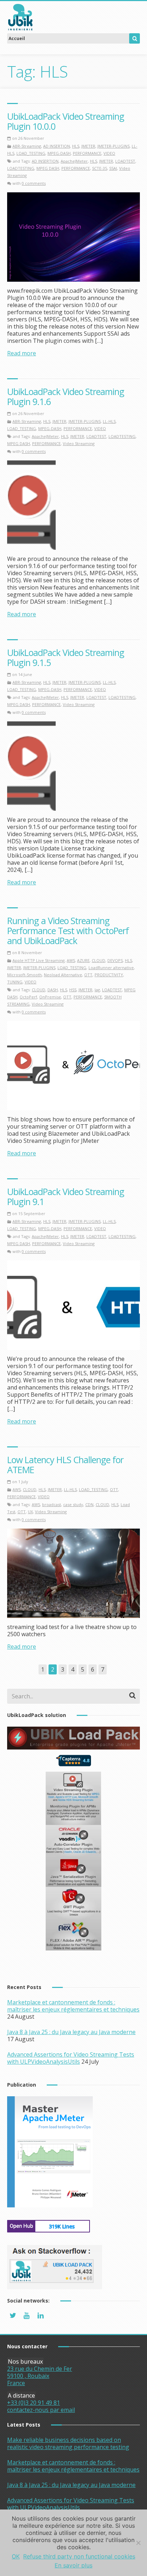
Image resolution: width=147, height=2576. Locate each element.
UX (30, 1512)
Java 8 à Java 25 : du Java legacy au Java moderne (71, 2032)
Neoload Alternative (63, 975)
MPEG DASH (48, 168)
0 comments (34, 183)
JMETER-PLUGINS (113, 146)
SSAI (113, 168)
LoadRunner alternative (111, 968)
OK (16, 2556)
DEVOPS (115, 960)
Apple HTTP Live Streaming (39, 960)
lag (97, 990)
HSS (73, 990)
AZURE (83, 960)
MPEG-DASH (59, 153)
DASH (53, 990)
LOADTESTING (21, 168)
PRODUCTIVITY (109, 975)
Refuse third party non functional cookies (79, 2556)
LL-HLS (109, 421)
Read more (22, 353)
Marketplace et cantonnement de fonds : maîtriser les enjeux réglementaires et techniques (73, 2006)
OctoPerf (28, 997)
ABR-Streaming (27, 146)
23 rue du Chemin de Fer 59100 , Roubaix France (40, 2376)
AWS (71, 960)
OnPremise (50, 997)
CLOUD (98, 960)
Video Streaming (79, 443)
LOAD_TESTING (31, 153)
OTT (88, 975)
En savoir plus (73, 2565)
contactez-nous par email (41, 2410)
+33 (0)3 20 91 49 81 (34, 2403)
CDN (89, 1504)
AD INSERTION (57, 146)
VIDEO (109, 153)
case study (73, 1504)
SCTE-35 (100, 168)
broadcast (52, 1504)
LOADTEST (125, 161)
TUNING (15, 982)
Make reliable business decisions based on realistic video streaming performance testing (68, 2443)
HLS (76, 146)
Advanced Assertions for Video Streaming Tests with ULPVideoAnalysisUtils (71, 2058)
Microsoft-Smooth (24, 975)
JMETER (88, 146)
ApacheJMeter (74, 161)
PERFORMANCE (87, 153)
